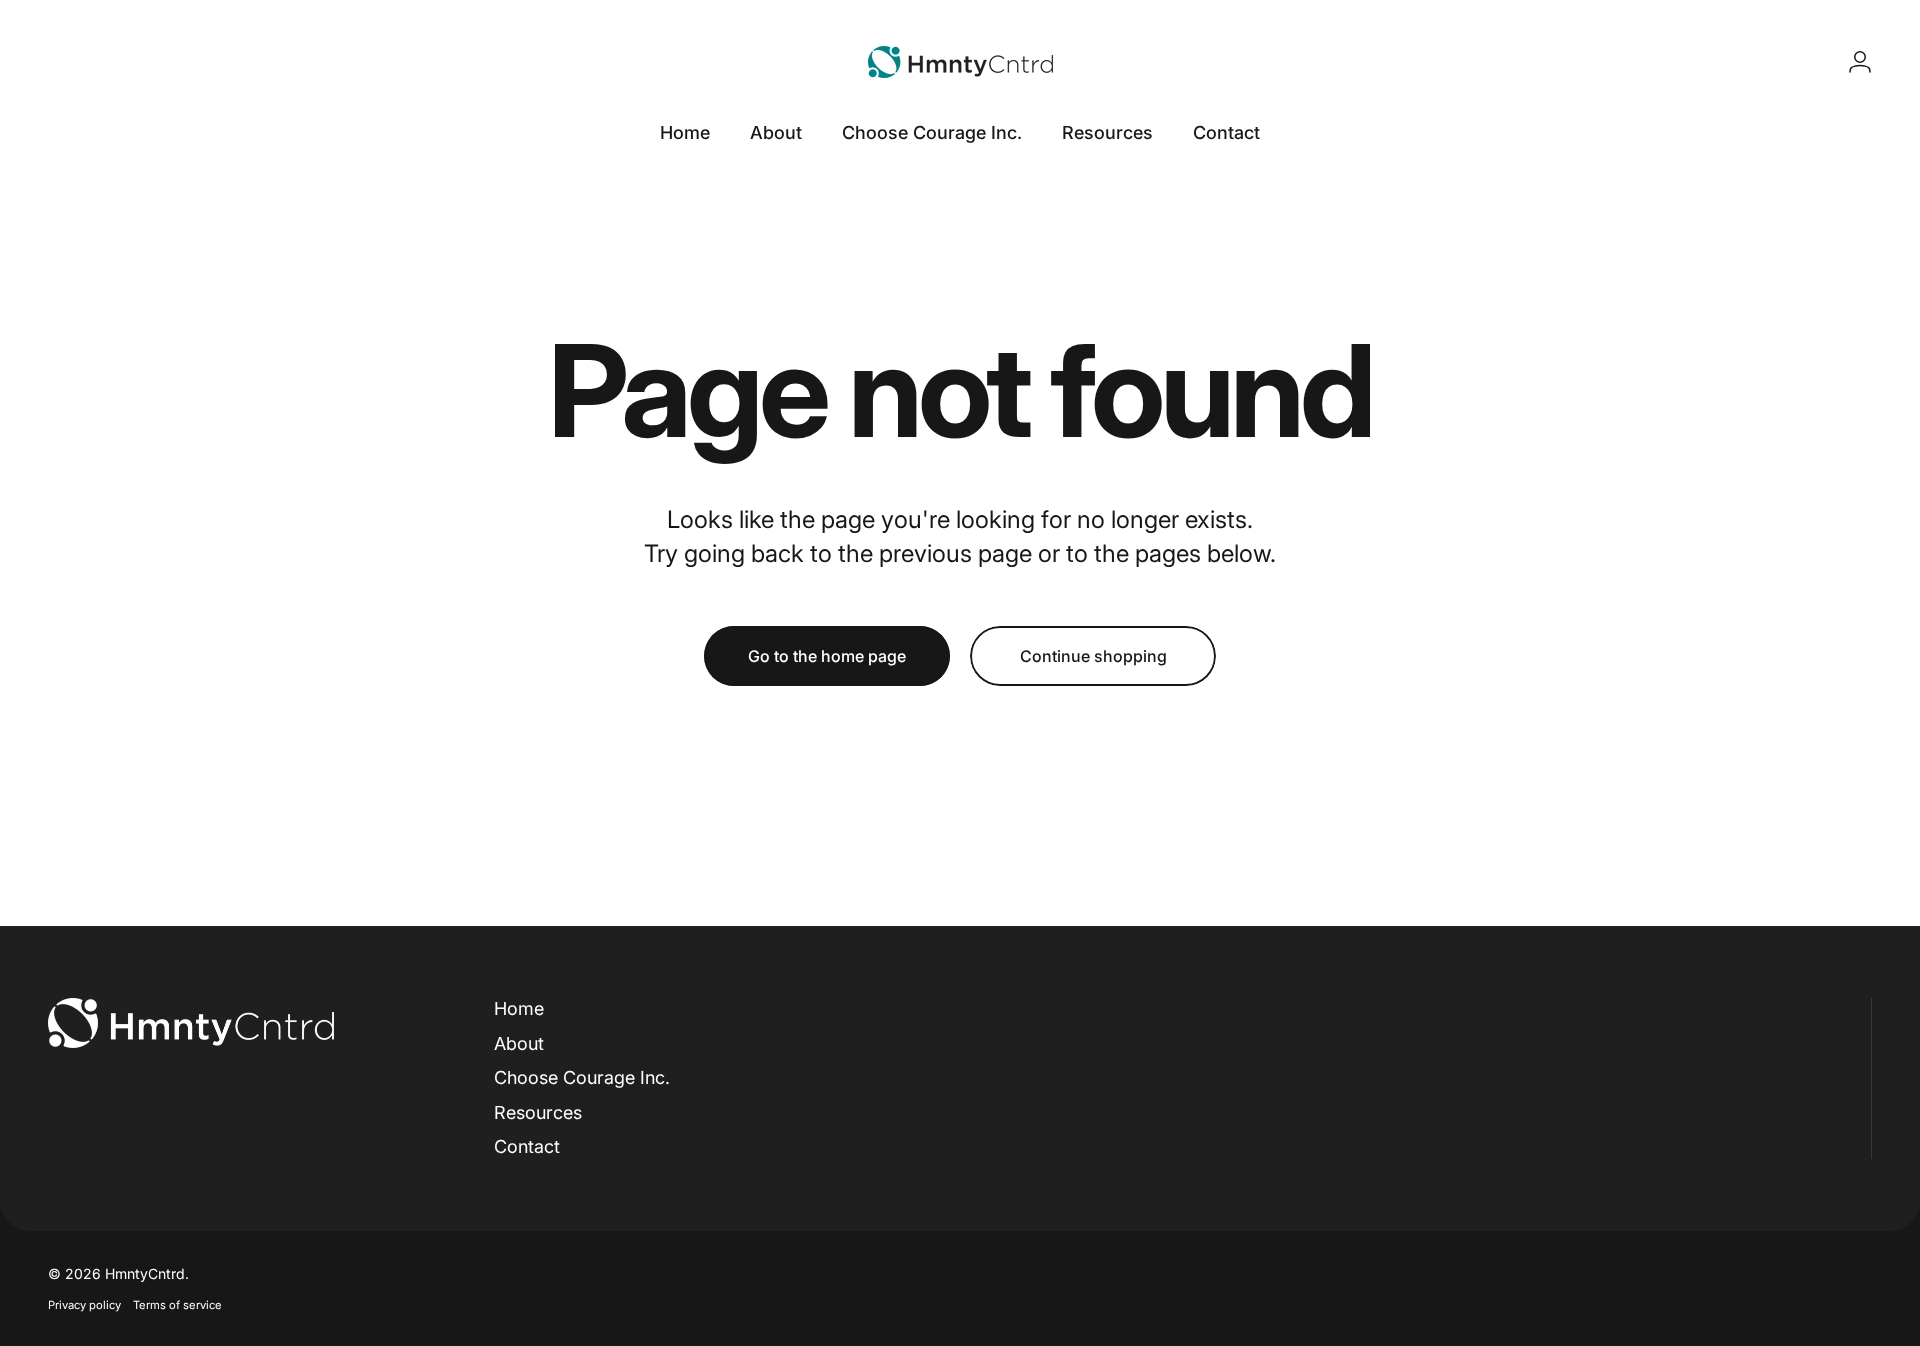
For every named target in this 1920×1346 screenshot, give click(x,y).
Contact (527, 1146)
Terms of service (177, 1305)
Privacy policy (84, 1305)
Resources (538, 1112)
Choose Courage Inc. (582, 1077)
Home (519, 1008)
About (519, 1043)
